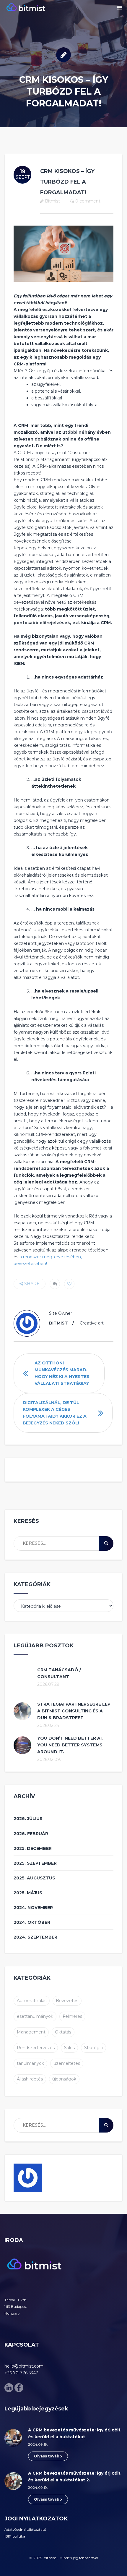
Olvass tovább (48, 2456)
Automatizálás (32, 2001)
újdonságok (64, 2079)
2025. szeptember (35, 1863)
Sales (69, 2048)
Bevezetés (67, 2001)
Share (31, 1284)
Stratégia (93, 2048)
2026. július (28, 1819)
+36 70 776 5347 (21, 2373)
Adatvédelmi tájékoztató (25, 2529)
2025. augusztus (34, 1878)
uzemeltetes (67, 2063)
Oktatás (63, 2032)
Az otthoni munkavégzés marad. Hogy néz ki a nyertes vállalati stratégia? (62, 1373)
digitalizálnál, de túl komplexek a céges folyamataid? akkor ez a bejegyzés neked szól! (55, 1413)
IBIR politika (15, 2536)
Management (31, 2032)
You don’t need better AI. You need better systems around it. (70, 1745)
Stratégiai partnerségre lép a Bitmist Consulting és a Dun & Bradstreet (74, 1711)
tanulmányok (30, 2063)
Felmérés (72, 2016)
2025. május (28, 1893)
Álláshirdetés (30, 2079)
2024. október (32, 1922)
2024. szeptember (35, 1937)
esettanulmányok (35, 2016)
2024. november (33, 1908)
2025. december (33, 1848)
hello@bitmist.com (24, 2366)
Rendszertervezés (36, 2048)
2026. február (31, 1834)
